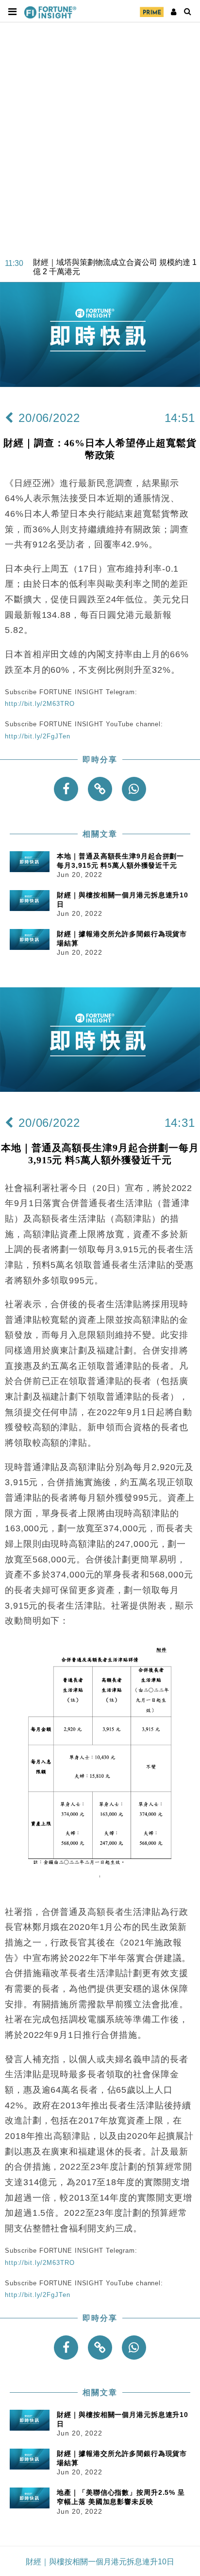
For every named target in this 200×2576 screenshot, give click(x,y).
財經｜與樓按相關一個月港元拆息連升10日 (100, 2562)
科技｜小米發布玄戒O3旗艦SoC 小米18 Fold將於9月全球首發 (116, 275)
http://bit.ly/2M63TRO (40, 704)
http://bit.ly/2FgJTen (37, 736)
